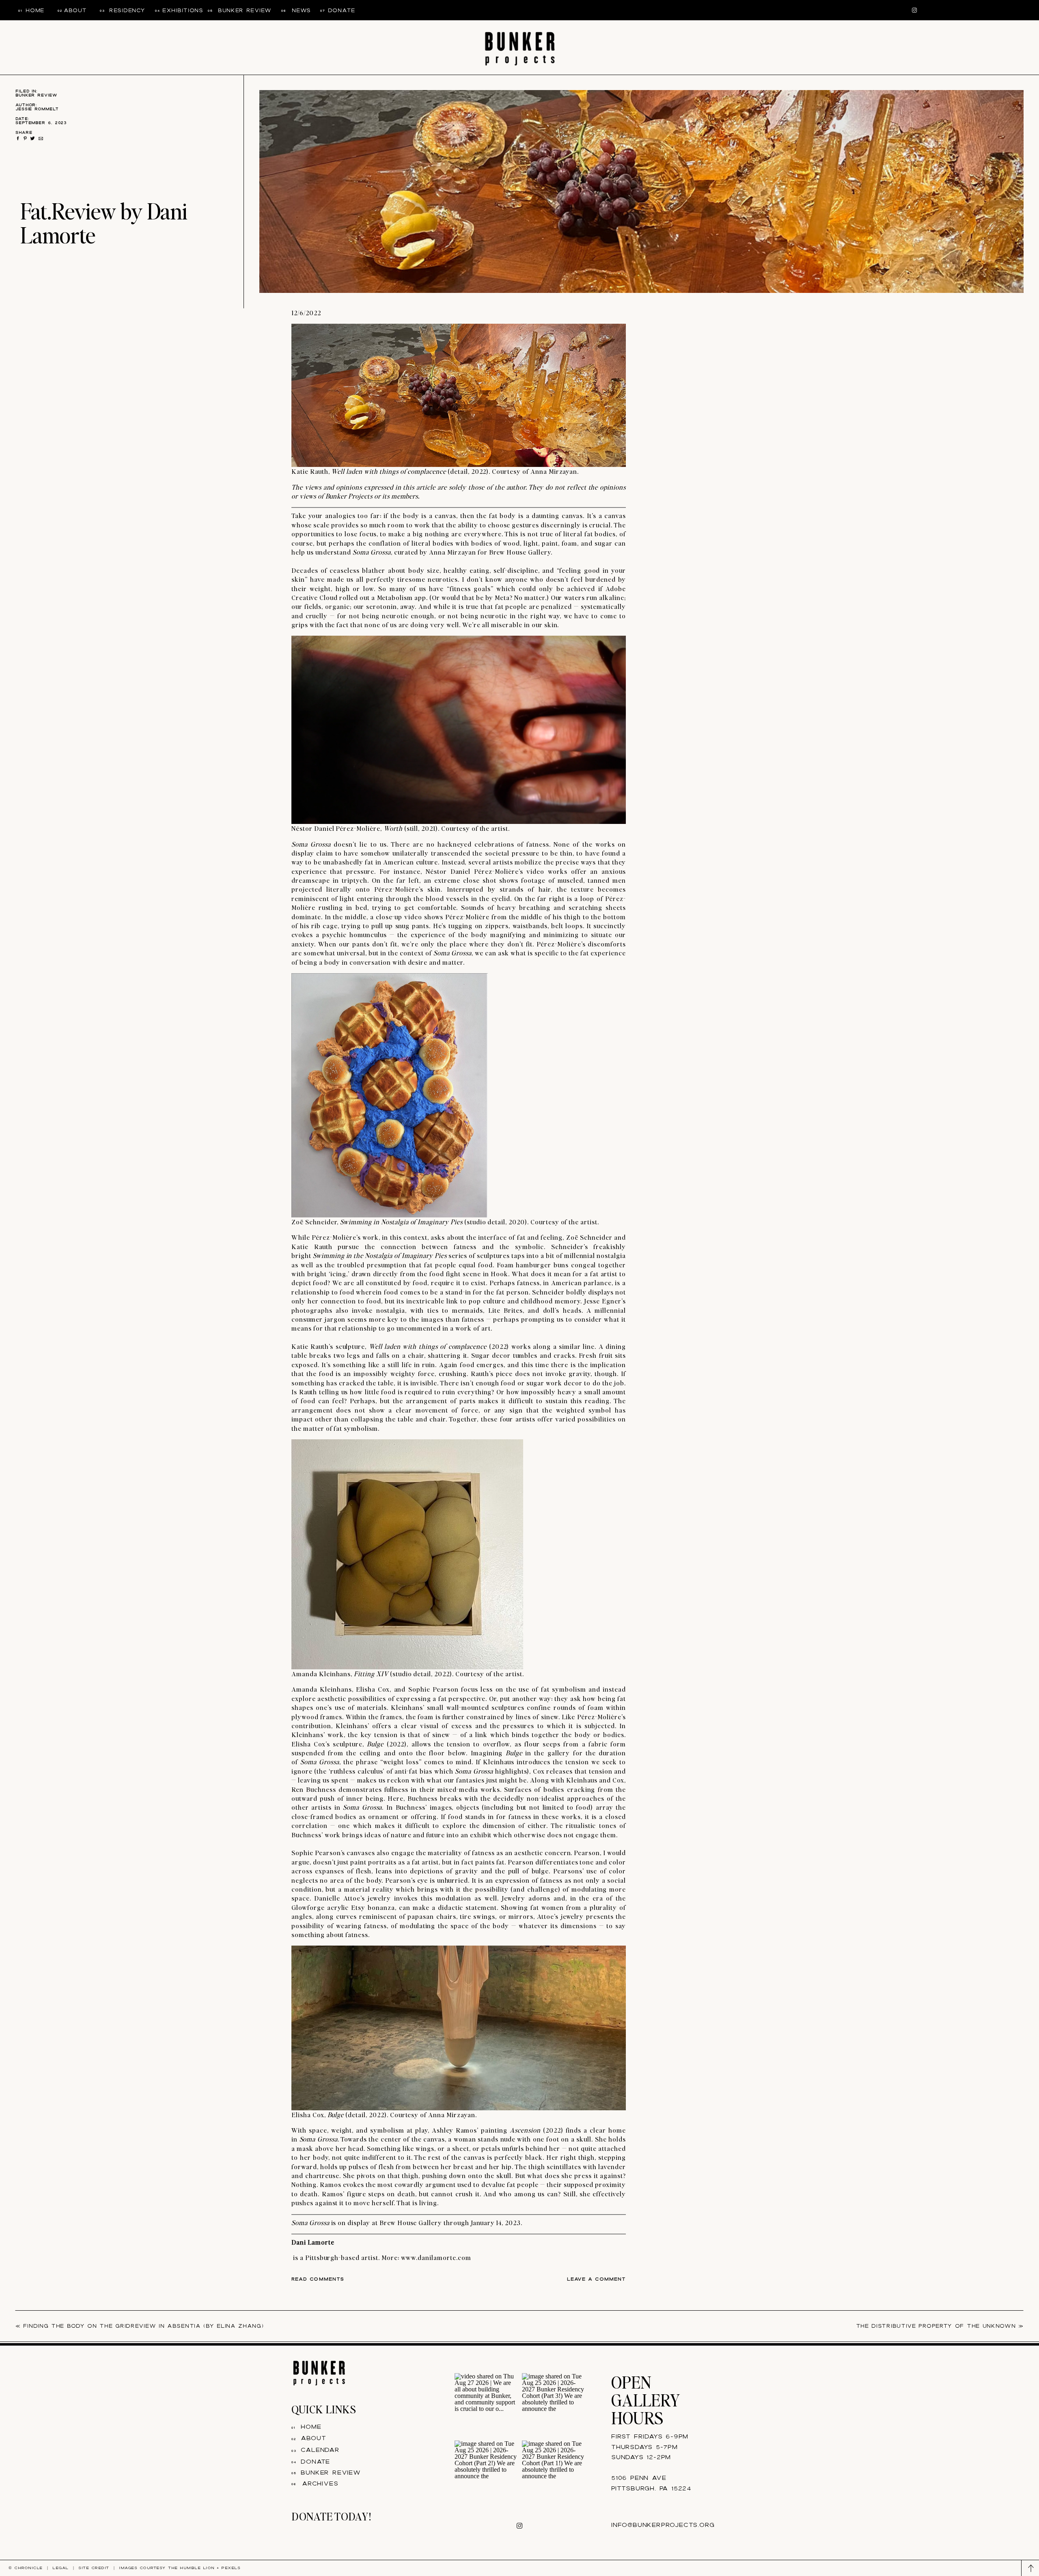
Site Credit (94, 2568)
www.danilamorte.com (436, 2257)
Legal (60, 2568)
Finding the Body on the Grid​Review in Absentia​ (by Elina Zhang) (143, 2326)
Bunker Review (36, 95)
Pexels (231, 2568)
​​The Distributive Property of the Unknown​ (936, 2326)
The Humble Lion (191, 2568)
